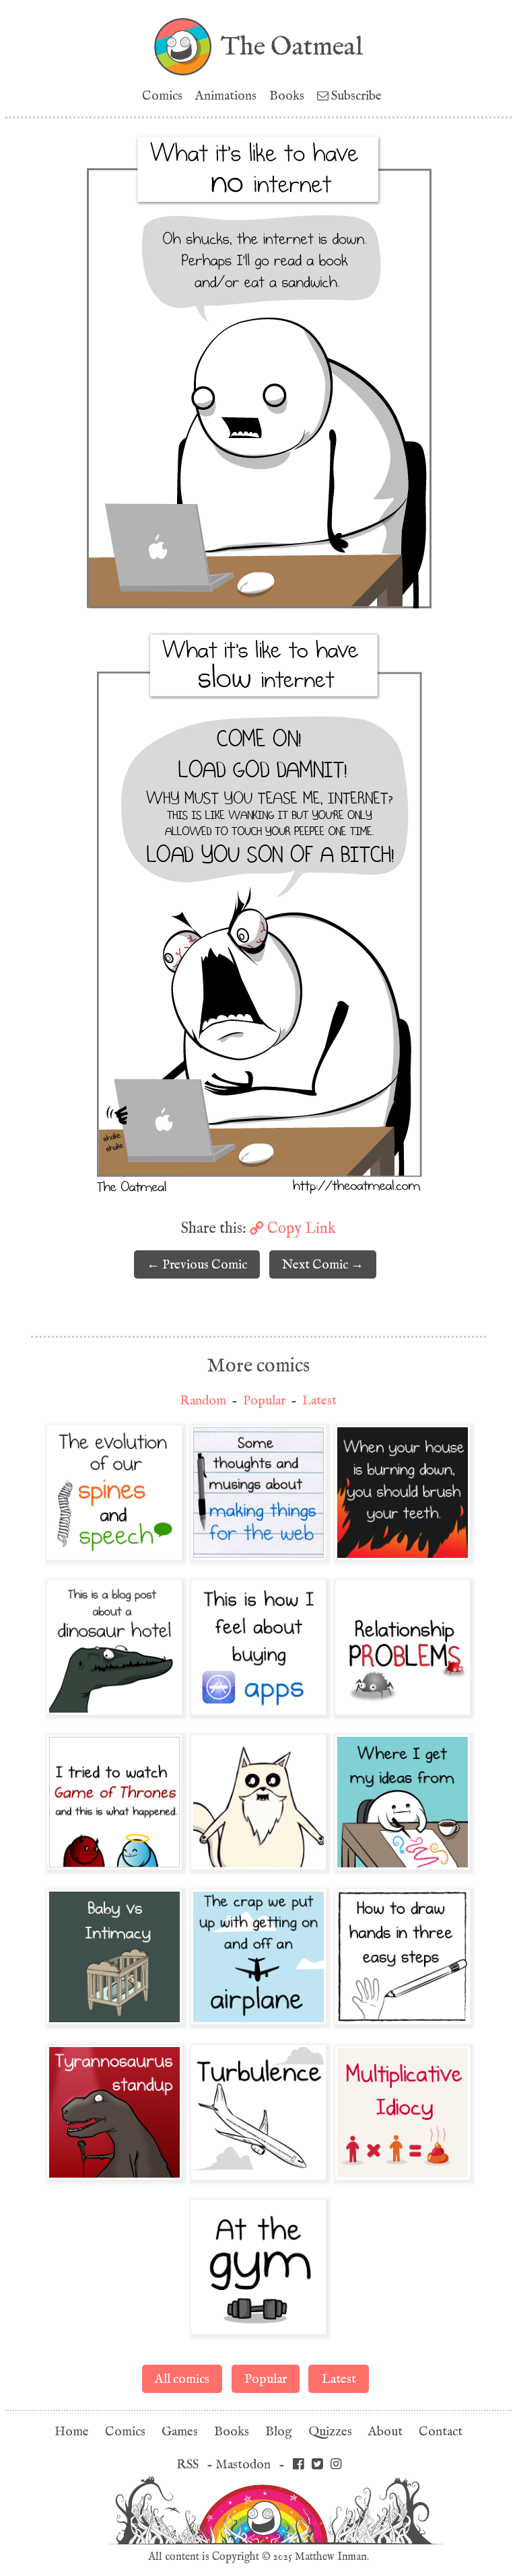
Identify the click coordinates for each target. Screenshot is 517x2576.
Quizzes (330, 2432)
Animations (226, 96)
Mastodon (243, 2465)
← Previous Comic (197, 1265)
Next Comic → (323, 1265)
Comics (162, 96)
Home (72, 2432)
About (385, 2432)
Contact (441, 2432)
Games (180, 2432)
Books (287, 96)
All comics (182, 2379)
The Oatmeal (292, 46)
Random (203, 1401)
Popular (264, 1401)
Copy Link (300, 1228)
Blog (279, 2432)
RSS (187, 2465)
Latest (319, 1401)
